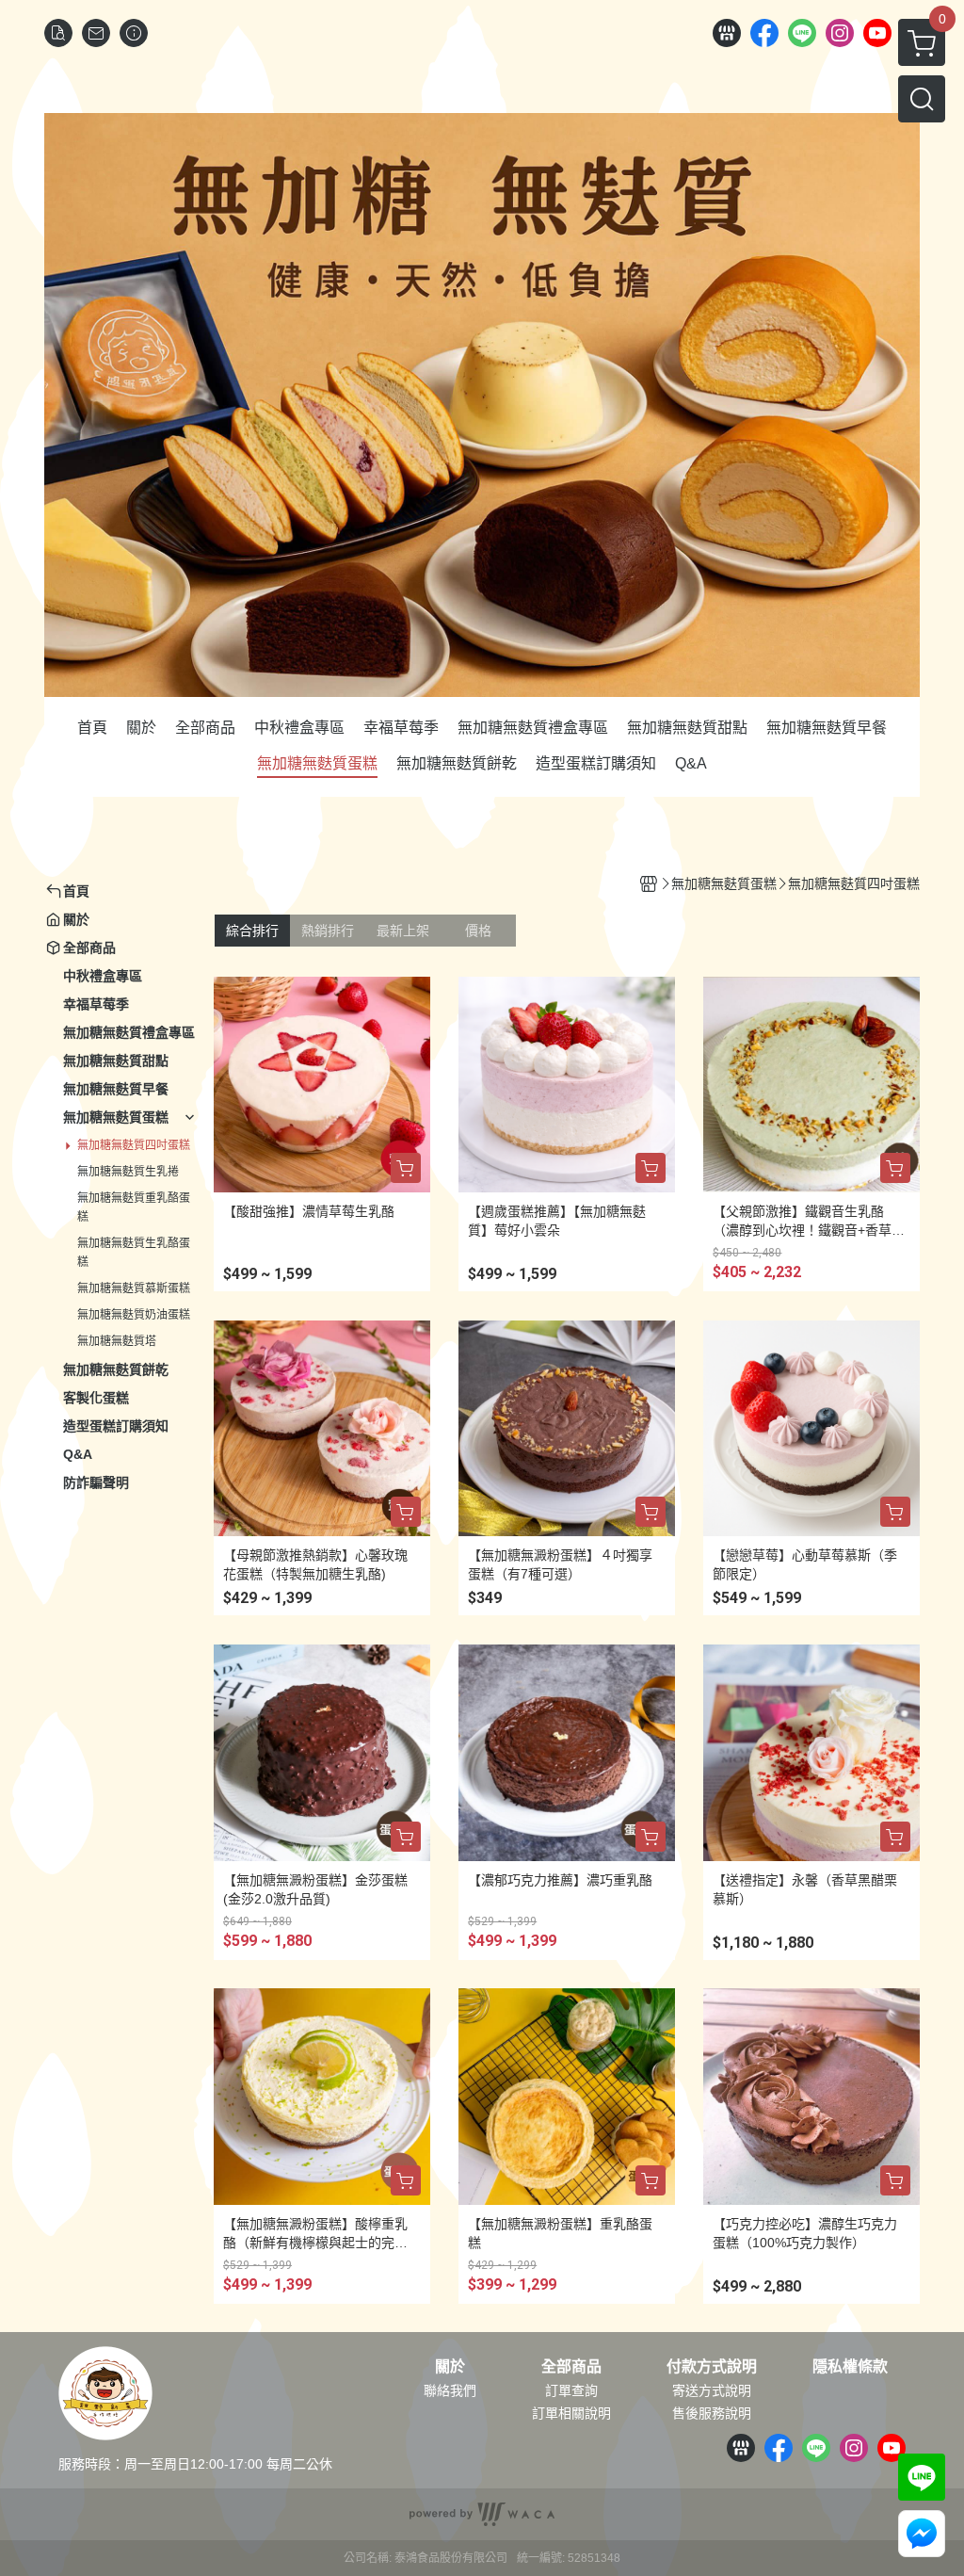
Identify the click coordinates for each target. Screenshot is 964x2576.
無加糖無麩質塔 (117, 1341)
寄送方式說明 (712, 2390)
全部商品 (571, 2367)
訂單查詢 (571, 2390)
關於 (450, 2367)
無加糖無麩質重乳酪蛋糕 (134, 1207)
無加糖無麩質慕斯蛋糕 (134, 1288)
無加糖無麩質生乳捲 (128, 1172)
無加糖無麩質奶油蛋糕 (134, 1315)
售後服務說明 (712, 2413)
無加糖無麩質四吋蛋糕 (134, 1145)
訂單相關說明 (571, 2413)
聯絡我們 (450, 2390)
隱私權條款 (850, 2367)
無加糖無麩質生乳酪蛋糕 (134, 1253)
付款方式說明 (712, 2367)
